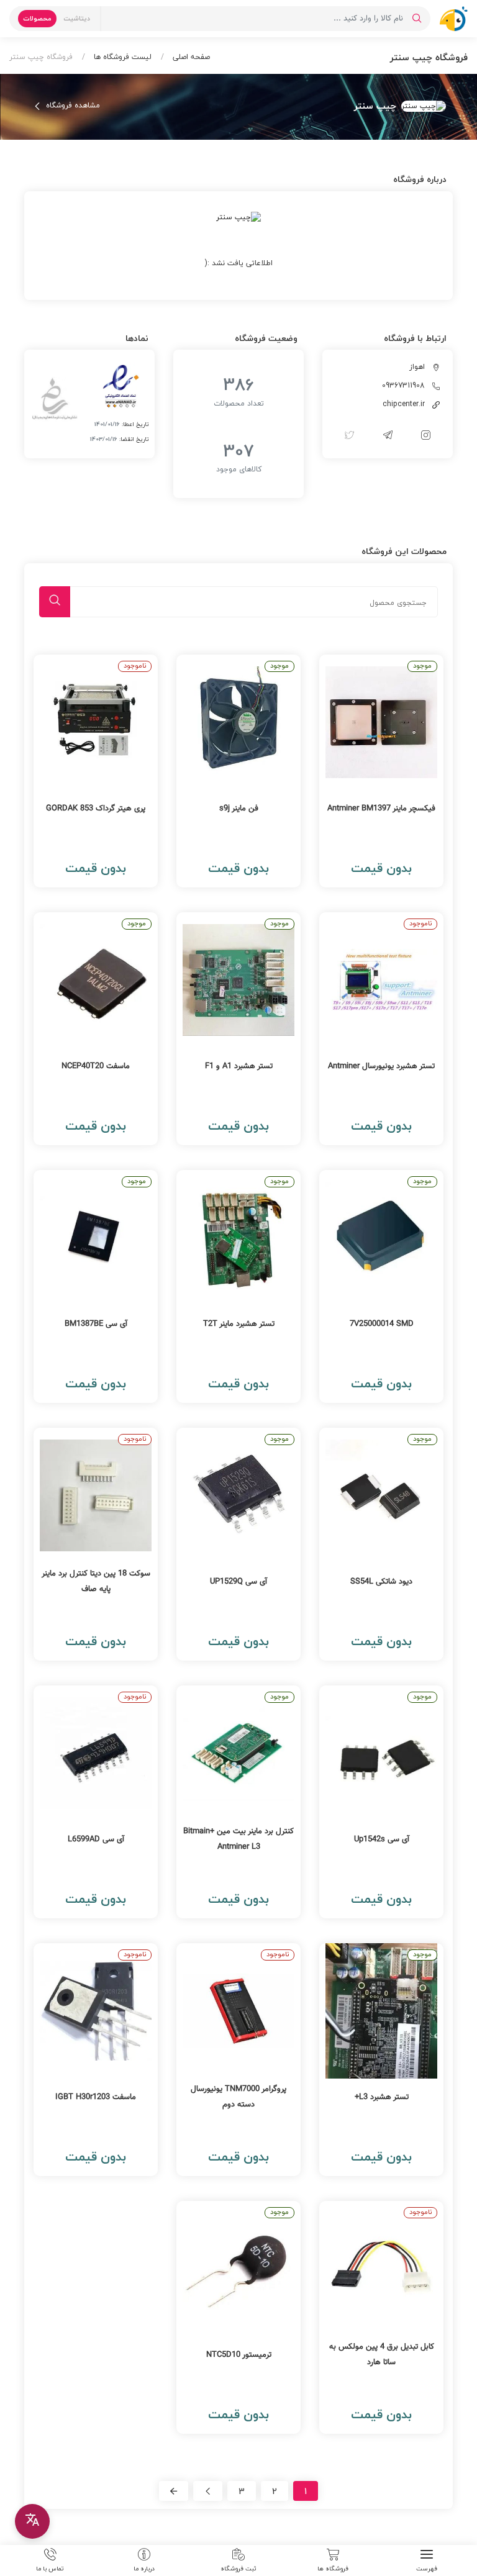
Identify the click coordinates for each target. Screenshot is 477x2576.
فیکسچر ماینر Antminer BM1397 (381, 809)
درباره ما (144, 2568)
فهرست (427, 2568)
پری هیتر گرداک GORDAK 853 (96, 809)
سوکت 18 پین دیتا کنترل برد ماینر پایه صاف (96, 1581)
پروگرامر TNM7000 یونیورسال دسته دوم (238, 2097)
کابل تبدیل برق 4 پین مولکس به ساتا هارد (382, 2355)
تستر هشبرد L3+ (382, 2097)
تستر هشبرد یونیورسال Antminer (381, 1066)
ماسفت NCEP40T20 (96, 1066)
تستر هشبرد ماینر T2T (239, 1324)
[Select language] (32, 2521)
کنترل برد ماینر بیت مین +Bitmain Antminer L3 (238, 1839)
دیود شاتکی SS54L (381, 1582)
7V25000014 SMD (382, 1324)
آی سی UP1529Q (238, 1582)
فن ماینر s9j (239, 809)
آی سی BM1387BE (96, 1324)
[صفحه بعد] (208, 2491)
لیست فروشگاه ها (121, 57)
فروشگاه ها (333, 2568)
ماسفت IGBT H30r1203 (96, 2097)
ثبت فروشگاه (238, 2568)
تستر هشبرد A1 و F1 (239, 1066)
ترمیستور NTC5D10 (239, 2355)
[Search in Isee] (417, 19)
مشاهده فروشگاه (72, 106)
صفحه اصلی (190, 57)
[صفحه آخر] (174, 2491)
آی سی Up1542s (382, 1839)
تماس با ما (50, 2568)
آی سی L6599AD (96, 1839)
